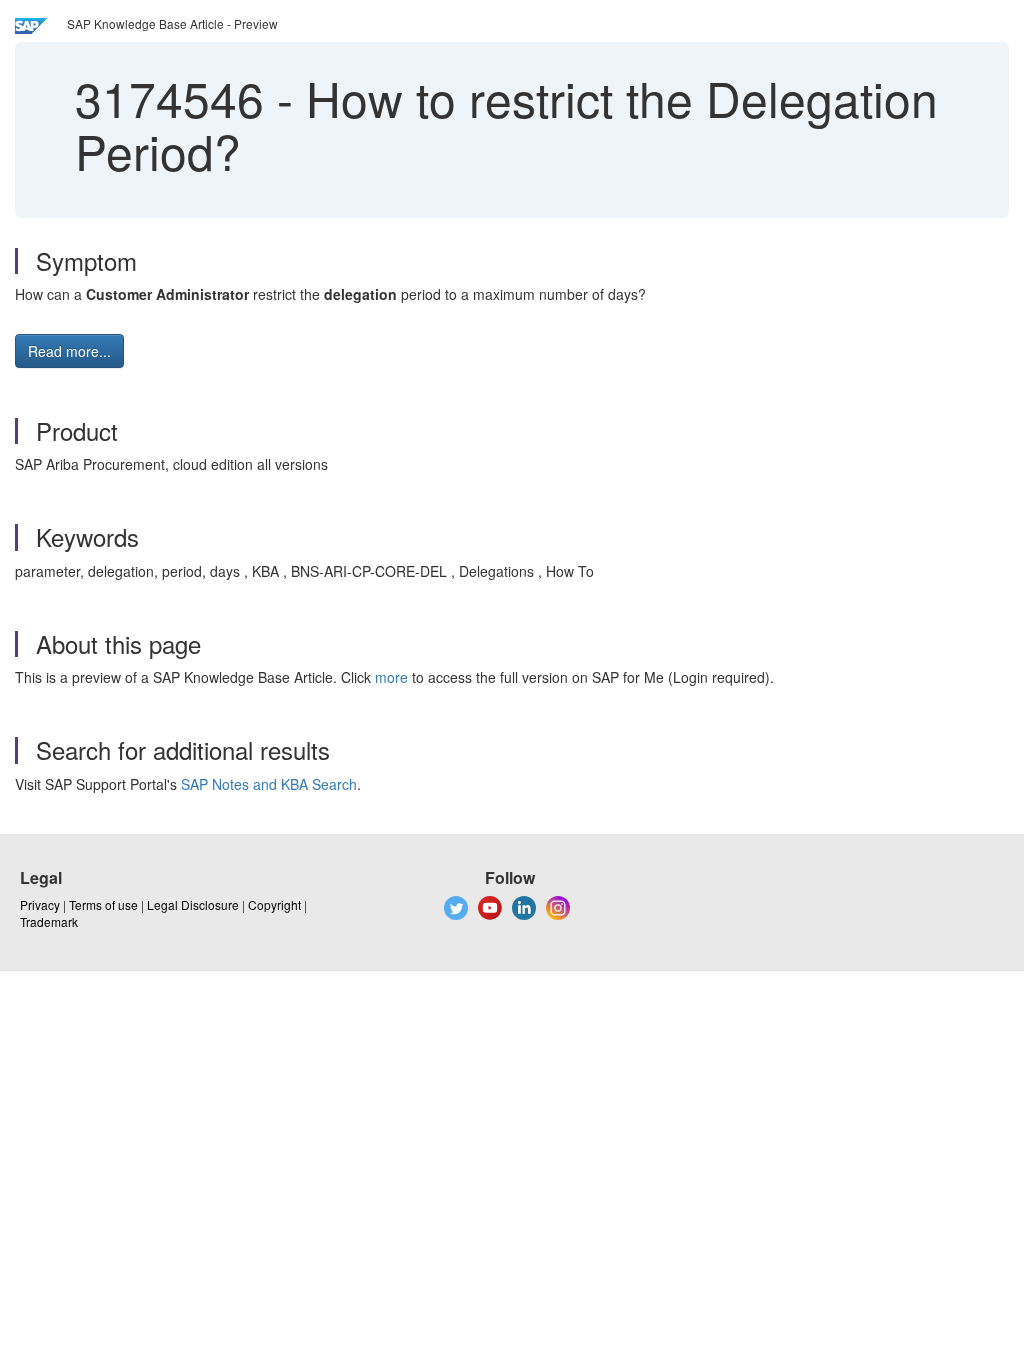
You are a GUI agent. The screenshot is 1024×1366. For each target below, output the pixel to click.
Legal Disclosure (193, 904)
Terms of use (103, 904)
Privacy (40, 904)
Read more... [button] (69, 351)
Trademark (49, 921)
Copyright (274, 904)
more (391, 677)
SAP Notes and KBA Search (269, 784)
